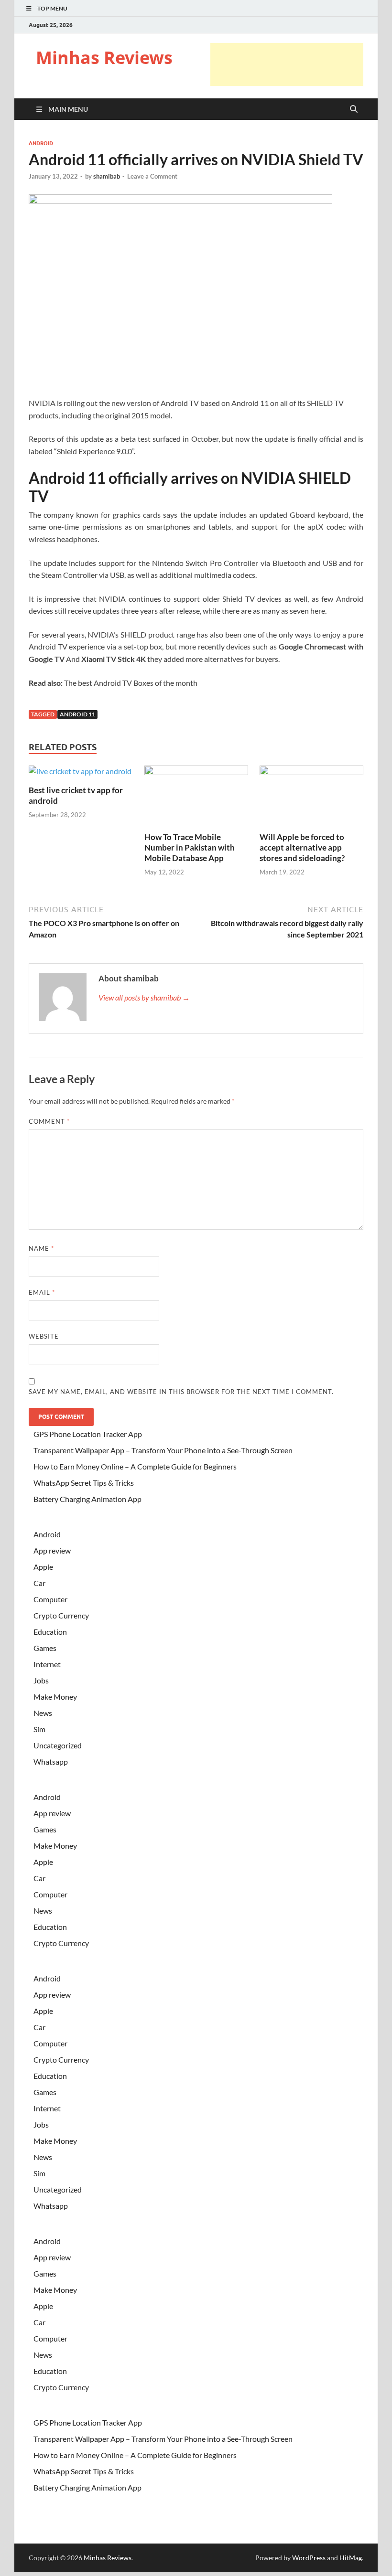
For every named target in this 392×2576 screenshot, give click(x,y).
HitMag (351, 2558)
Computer (50, 1599)
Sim (39, 1729)
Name (41, 1248)
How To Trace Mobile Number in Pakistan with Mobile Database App (190, 847)
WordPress (309, 2558)
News (43, 1713)
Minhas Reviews (104, 58)
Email (42, 1292)
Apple (43, 1567)
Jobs (41, 1680)
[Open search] (354, 109)
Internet (47, 1664)
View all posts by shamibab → (144, 997)
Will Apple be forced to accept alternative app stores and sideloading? (302, 847)
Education (50, 1632)
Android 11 (77, 714)
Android (41, 143)
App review (52, 1550)
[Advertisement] (287, 64)
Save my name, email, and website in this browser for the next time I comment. (181, 1392)
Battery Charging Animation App (87, 1499)
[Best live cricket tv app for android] (80, 774)
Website (44, 1336)
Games (45, 1648)
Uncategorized (58, 1745)
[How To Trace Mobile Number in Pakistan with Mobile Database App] (196, 797)
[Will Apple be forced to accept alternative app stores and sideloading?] (311, 797)
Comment (49, 1121)
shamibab (107, 176)
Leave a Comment (152, 176)
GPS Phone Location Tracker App (88, 1434)
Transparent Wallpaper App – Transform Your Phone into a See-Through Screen (163, 1450)
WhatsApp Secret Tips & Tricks (84, 1483)
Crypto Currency (61, 1615)
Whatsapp (51, 1762)
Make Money (55, 1697)
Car (39, 1583)
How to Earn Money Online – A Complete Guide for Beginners (135, 1466)
